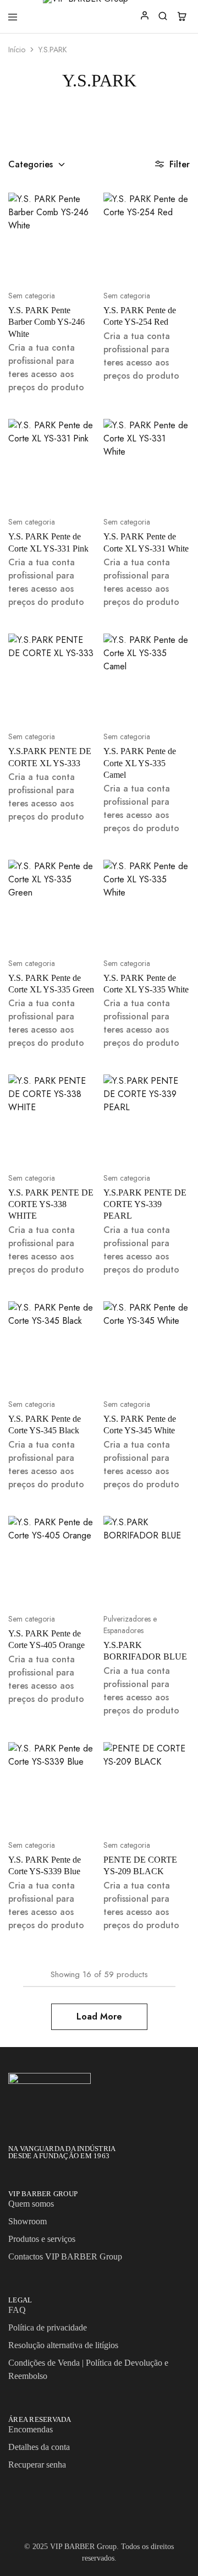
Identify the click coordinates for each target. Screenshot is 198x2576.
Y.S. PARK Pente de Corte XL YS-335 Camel (140, 763)
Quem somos (31, 2204)
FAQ (17, 2310)
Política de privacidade (48, 2327)
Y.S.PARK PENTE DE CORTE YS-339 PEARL (145, 1204)
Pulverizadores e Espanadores (130, 1625)
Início (17, 50)
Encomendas (31, 2429)
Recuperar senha (37, 2465)
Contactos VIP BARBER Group (65, 2256)
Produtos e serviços (42, 2239)
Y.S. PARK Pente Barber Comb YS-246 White (46, 322)
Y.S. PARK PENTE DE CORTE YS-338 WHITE (51, 1204)
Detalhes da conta (39, 2447)
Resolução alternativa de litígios (63, 2345)
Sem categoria (32, 296)
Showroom (28, 2221)
